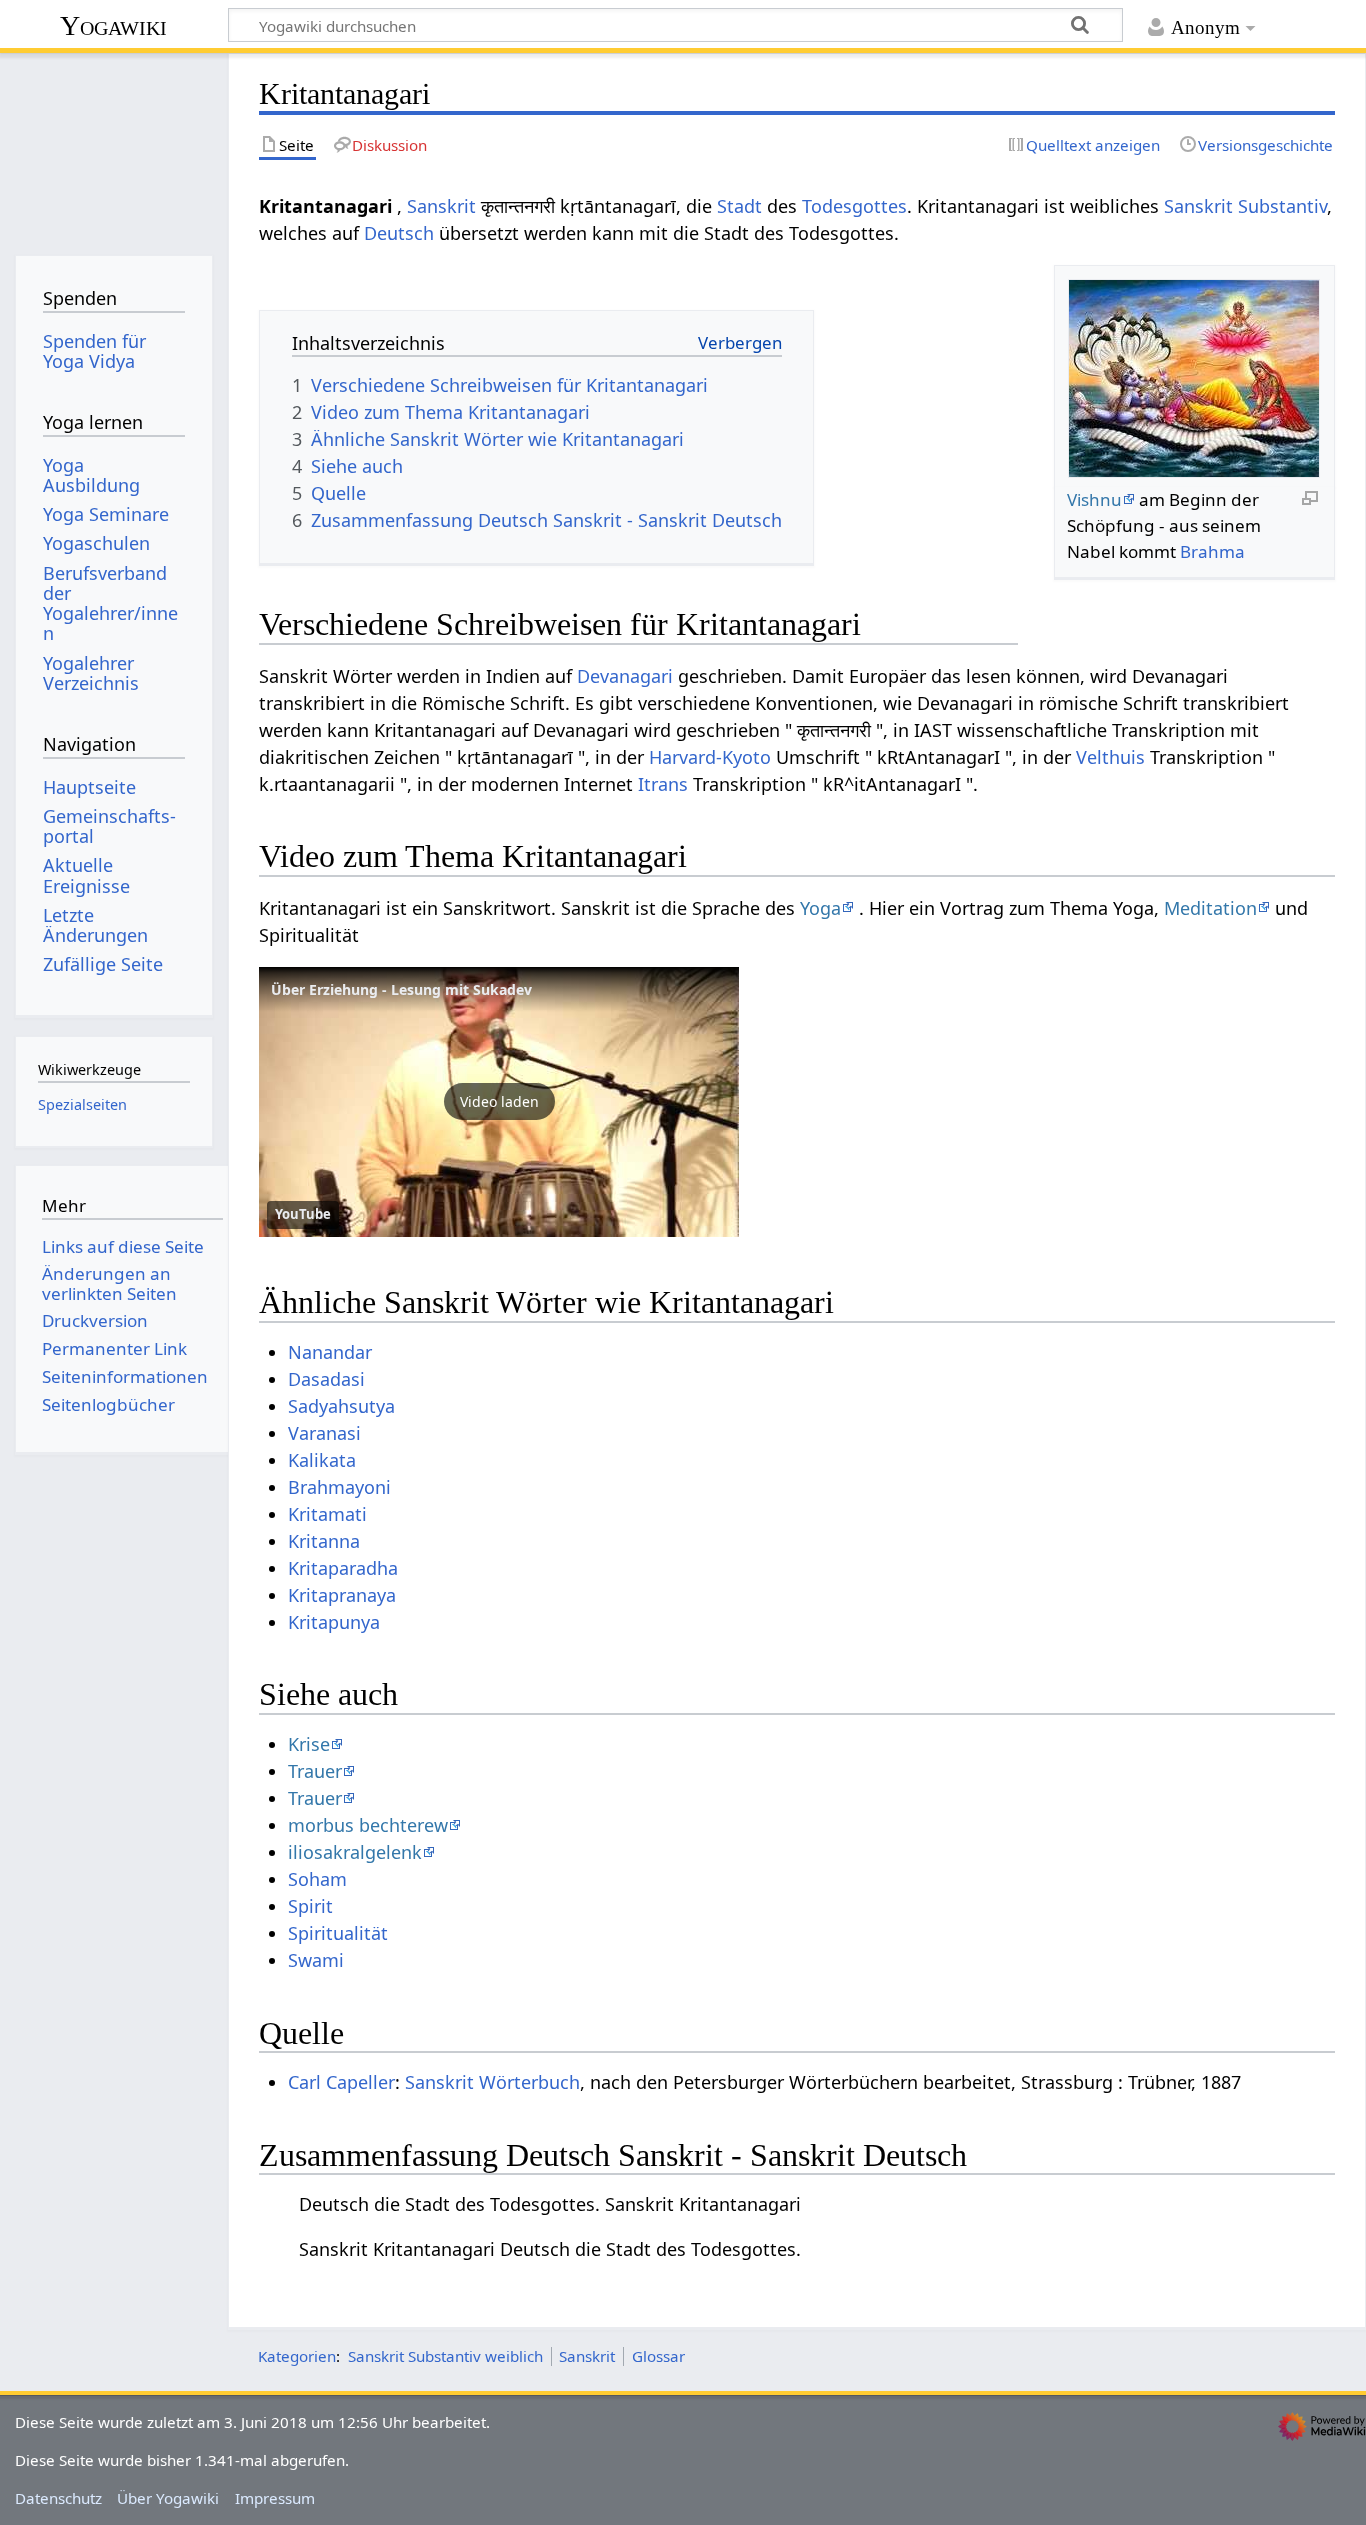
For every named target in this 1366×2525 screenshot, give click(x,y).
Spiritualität (338, 1933)
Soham (317, 1879)
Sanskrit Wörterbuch (492, 2082)
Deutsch (399, 233)
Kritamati (327, 1514)
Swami (316, 1960)
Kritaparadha (343, 1568)
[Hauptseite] (113, 147)
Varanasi (324, 1433)
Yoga (820, 908)
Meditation (1210, 908)
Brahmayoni (339, 1487)
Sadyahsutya (341, 1406)
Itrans (663, 784)
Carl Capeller (341, 2082)
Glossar (658, 2356)
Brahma (1212, 551)
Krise (309, 1744)
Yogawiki (113, 25)
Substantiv (1282, 206)
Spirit (310, 1906)
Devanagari (625, 676)
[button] (499, 1102)
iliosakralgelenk (355, 1852)
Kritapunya (334, 1622)
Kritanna (324, 1541)
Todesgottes (854, 206)
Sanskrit (441, 206)
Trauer (315, 1771)
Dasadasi (326, 1379)
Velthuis (1110, 757)
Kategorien (297, 2356)
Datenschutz (58, 2498)
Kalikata (322, 1460)
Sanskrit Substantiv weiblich (445, 2356)
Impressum (275, 2498)
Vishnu (1094, 499)
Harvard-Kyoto (710, 757)
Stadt (739, 206)
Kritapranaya (342, 1595)
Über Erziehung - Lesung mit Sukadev (401, 989)
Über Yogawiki (168, 2498)
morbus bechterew (368, 1825)
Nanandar (330, 1352)
